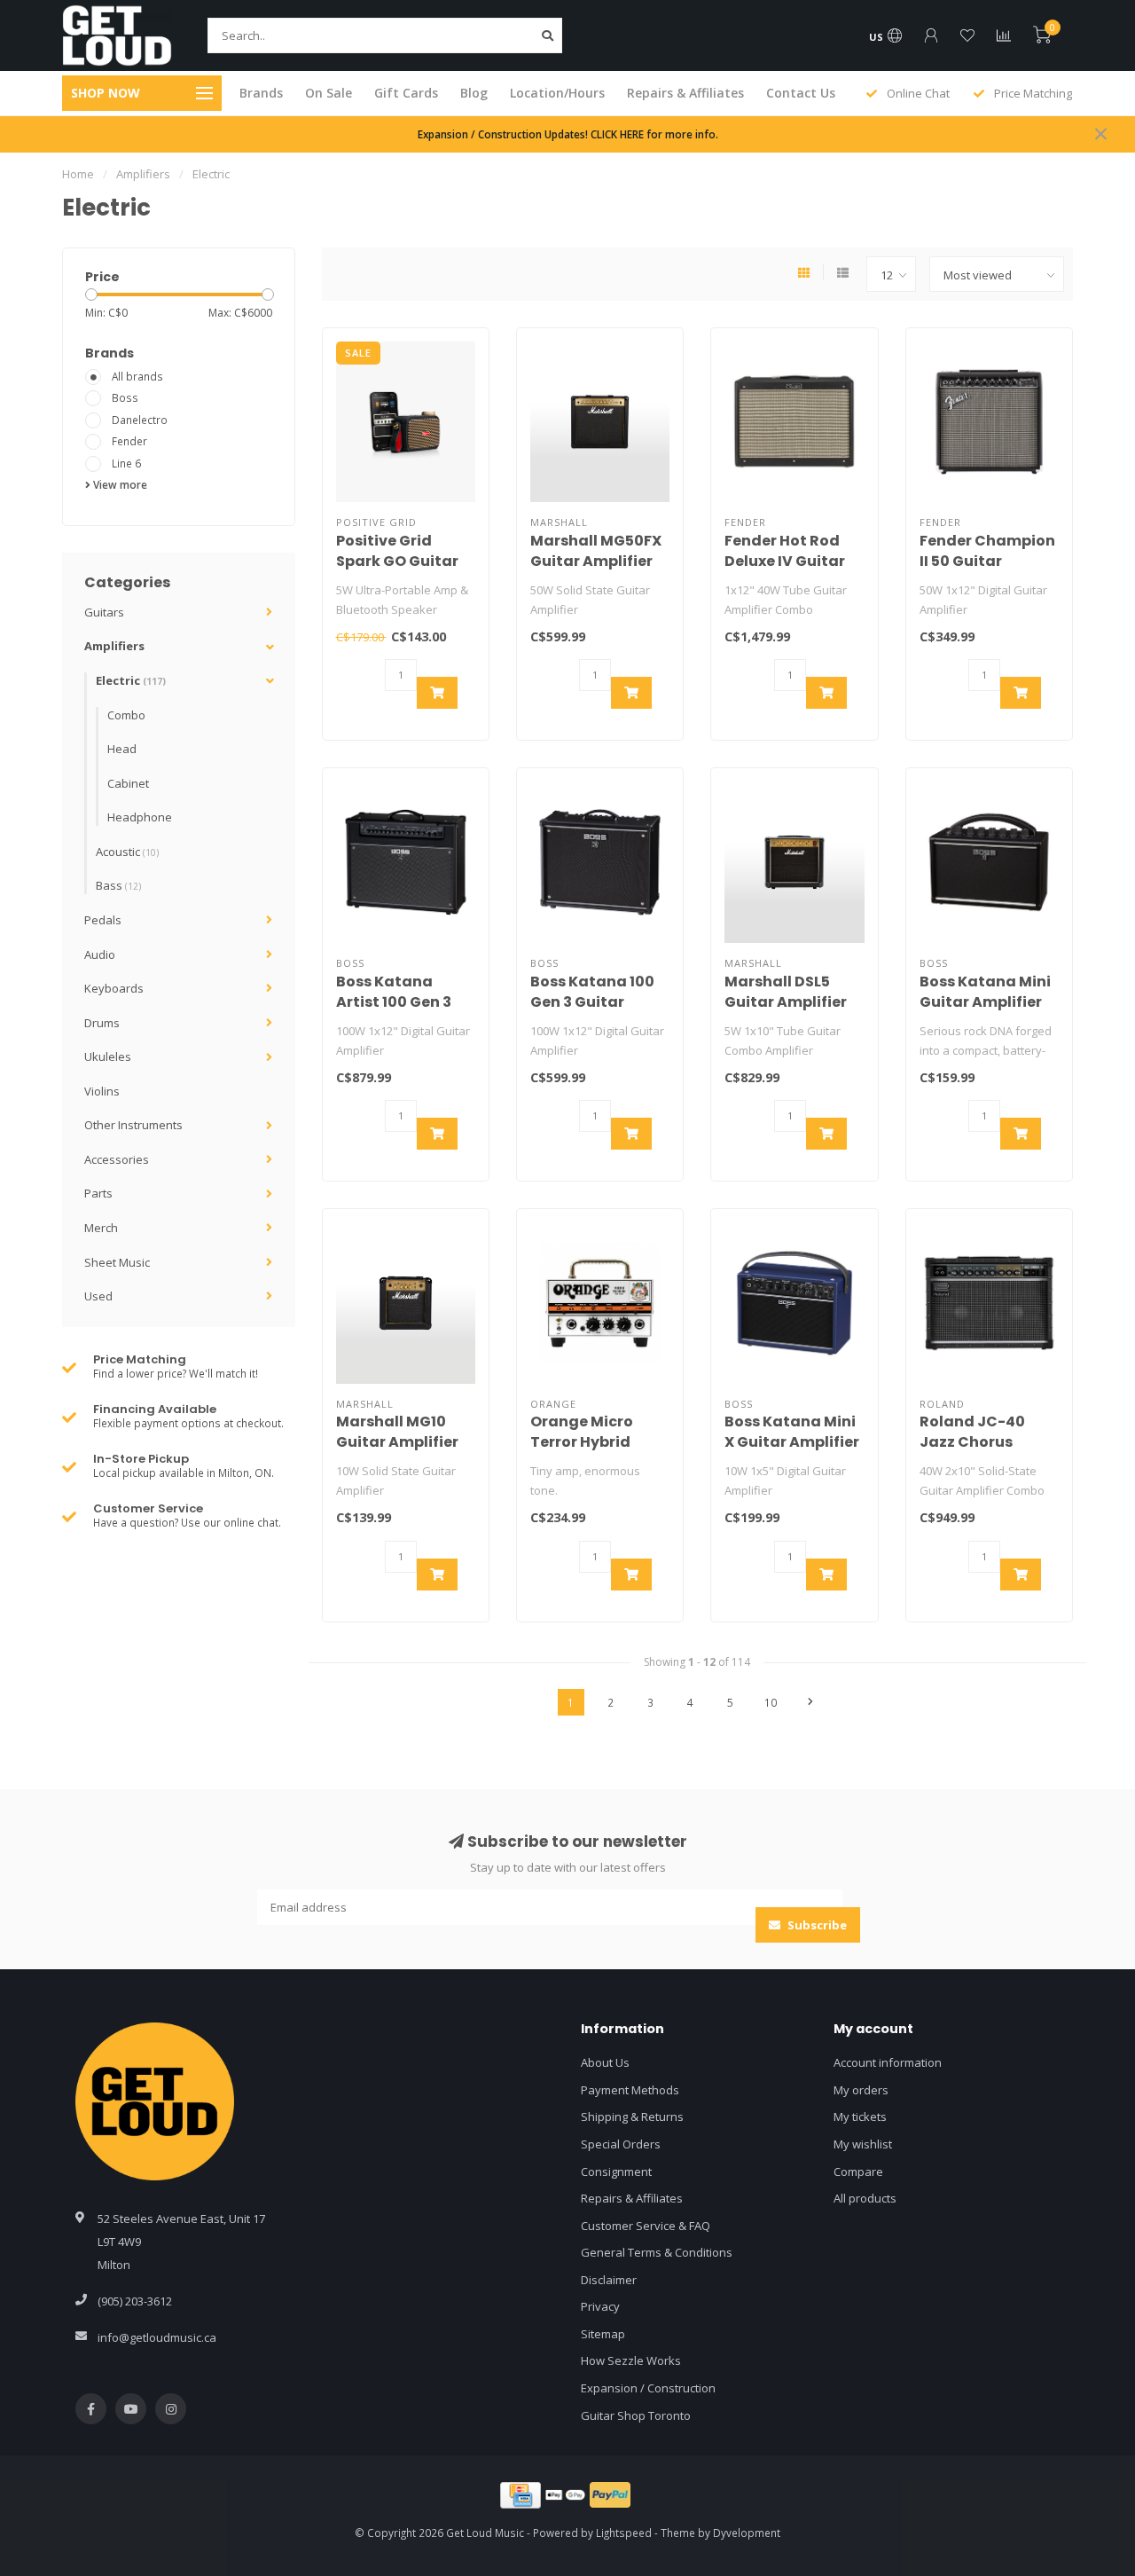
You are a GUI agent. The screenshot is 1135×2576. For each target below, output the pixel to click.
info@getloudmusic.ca (157, 2337)
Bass (118, 885)
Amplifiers (114, 646)
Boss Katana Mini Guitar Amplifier (985, 992)
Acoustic (127, 852)
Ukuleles (108, 1056)
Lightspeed (624, 2533)
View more (119, 484)
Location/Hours (557, 93)
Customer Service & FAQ (646, 2226)
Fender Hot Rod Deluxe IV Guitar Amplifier (785, 561)
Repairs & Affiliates (685, 93)
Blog (474, 93)
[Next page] (810, 1702)
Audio (100, 954)
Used (98, 1296)
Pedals (103, 920)
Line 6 (126, 463)
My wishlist (863, 2144)
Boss (125, 397)
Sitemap (603, 2334)
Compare (858, 2172)
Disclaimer (609, 2280)
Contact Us (801, 93)
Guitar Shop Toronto (636, 2415)
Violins (102, 1091)
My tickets (860, 2117)
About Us (605, 2062)
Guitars (104, 612)
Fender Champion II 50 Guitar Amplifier (987, 561)
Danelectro (140, 420)
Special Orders (621, 2144)
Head (122, 749)
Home (78, 174)
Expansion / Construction (648, 2388)
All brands (137, 376)
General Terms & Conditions (657, 2252)
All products (865, 2198)
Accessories (117, 1159)
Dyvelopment (747, 2533)
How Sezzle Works (631, 2360)
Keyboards (114, 988)
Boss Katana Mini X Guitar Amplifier (792, 1432)
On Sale (329, 93)
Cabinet (128, 783)
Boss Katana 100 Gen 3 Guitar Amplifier (592, 1002)
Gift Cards (406, 93)
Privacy (600, 2306)
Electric (131, 680)
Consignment (616, 2172)
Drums (102, 1023)
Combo (126, 715)
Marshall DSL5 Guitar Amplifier (786, 992)
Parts (98, 1193)
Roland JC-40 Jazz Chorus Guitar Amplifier (981, 1442)
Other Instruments (133, 1125)
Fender (129, 441)
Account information (888, 2062)
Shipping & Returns (632, 2117)
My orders (861, 2090)
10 (771, 1702)
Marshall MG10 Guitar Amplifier (397, 1432)
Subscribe (816, 1925)
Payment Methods (630, 2090)
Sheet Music (117, 1262)
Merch (101, 1228)
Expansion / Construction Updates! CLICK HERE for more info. (568, 134)
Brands (261, 93)
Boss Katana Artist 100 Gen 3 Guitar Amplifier (397, 1002)
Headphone (140, 817)
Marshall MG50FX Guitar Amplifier (596, 551)
